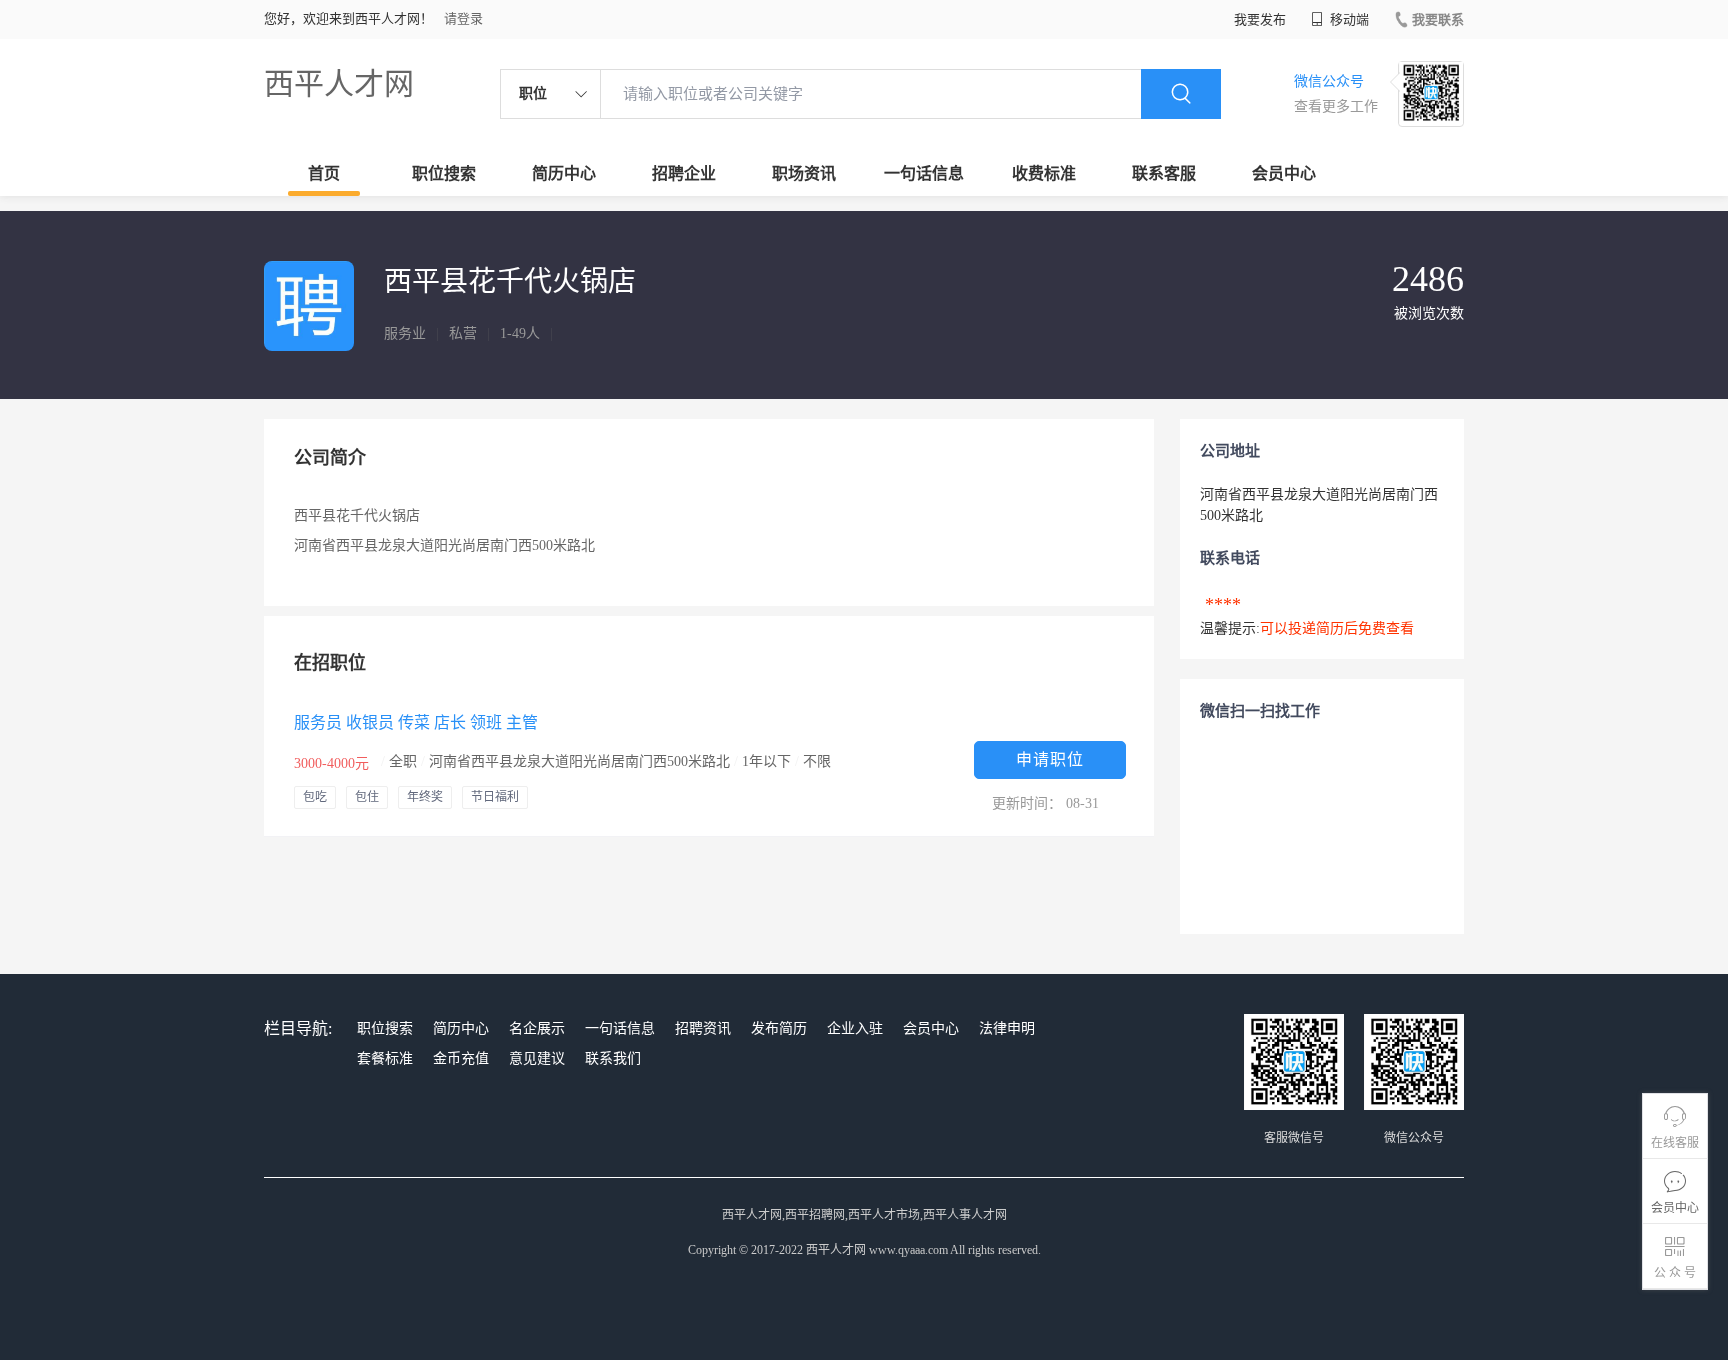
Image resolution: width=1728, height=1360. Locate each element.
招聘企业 (684, 173)
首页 (324, 173)
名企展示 (537, 1028)
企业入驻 (855, 1028)
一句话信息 (924, 173)
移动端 (1348, 19)
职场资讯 (804, 173)
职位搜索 (444, 173)
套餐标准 (385, 1058)
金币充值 (461, 1058)
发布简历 (779, 1028)
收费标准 (1044, 173)
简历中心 (564, 173)
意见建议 (537, 1058)
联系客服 (1164, 173)
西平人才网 (339, 83)
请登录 (463, 18)
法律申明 (1007, 1028)
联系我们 (613, 1058)
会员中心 (1284, 173)
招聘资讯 (703, 1028)
